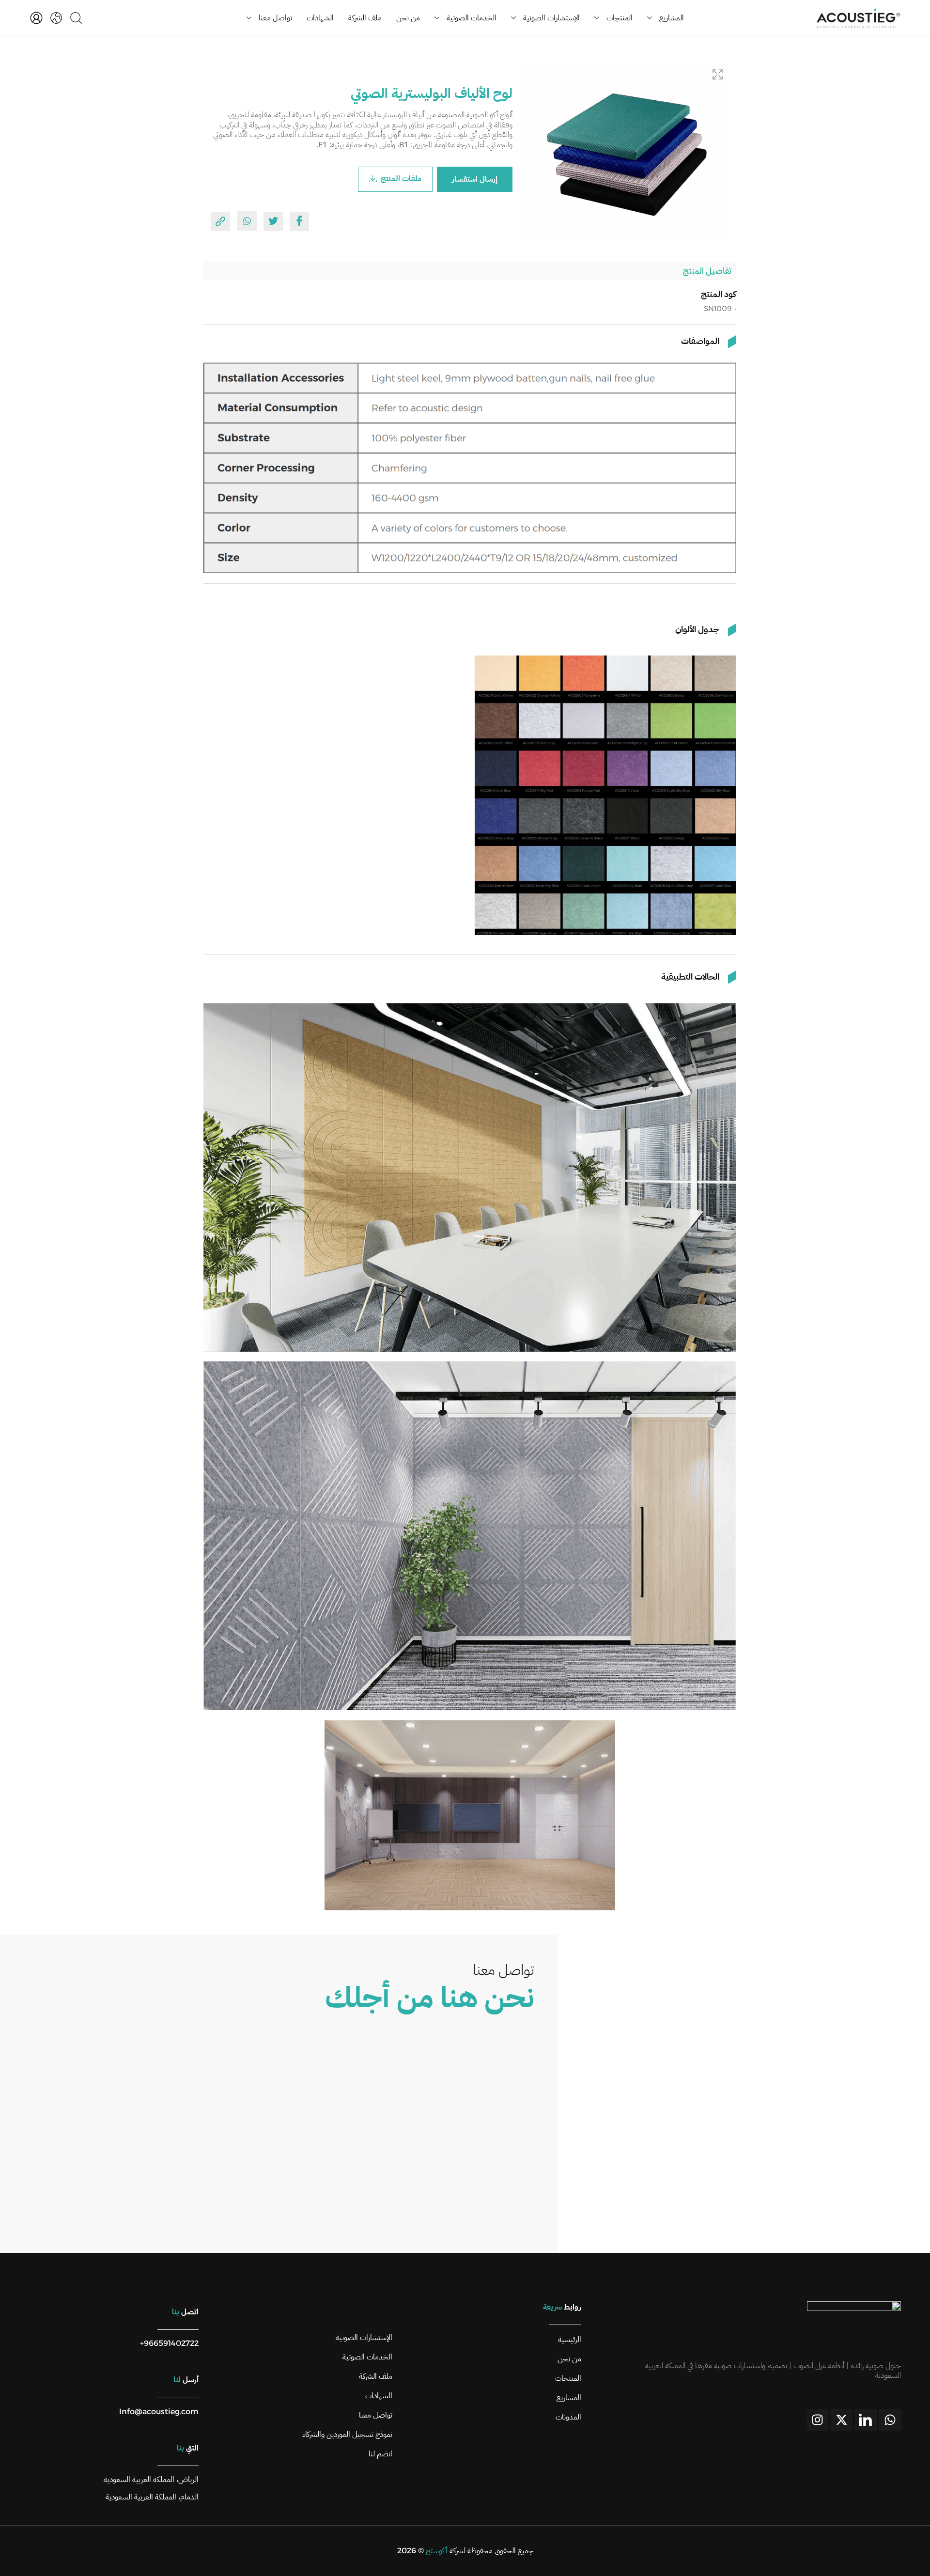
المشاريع (672, 18)
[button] (718, 74)
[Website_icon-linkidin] (866, 2420)
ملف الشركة (365, 18)
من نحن (408, 18)
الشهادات (320, 18)
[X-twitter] (842, 2420)
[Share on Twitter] (273, 221)
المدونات (568, 2417)
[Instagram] (817, 2420)
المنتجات (620, 18)
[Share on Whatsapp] (247, 221)
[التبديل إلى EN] (56, 18)
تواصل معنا (275, 18)
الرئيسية (570, 2340)
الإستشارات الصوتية (551, 18)
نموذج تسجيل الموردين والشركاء (347, 2435)
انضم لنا (380, 2454)
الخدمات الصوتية (472, 18)
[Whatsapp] (890, 2420)
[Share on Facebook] (299, 221)
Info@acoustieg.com (159, 2412)
